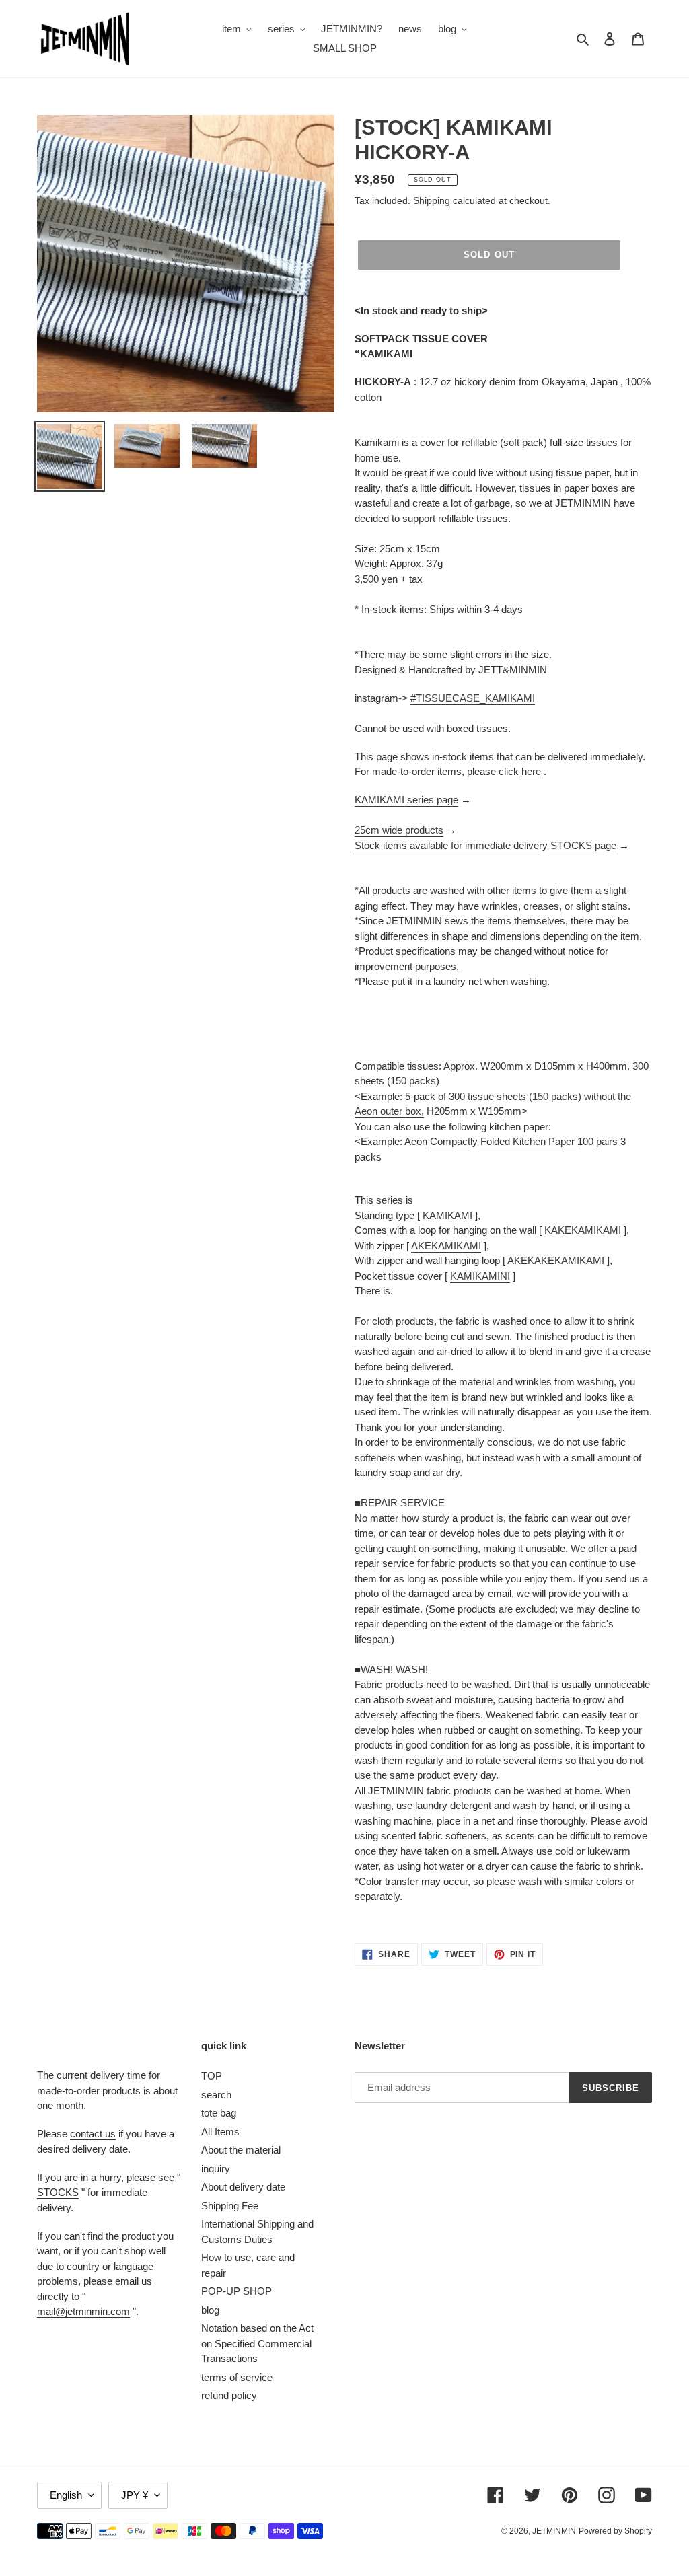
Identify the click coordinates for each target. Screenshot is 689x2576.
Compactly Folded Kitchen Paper (502, 1141)
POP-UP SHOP (237, 2291)
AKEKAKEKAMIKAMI (556, 1260)
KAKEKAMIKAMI (583, 1230)
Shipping (432, 200)
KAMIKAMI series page (406, 800)
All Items (220, 2132)
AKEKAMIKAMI (446, 1246)
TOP (212, 2076)
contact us (93, 2134)
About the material (241, 2150)
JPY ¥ (135, 2495)
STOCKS (58, 2192)
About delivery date (243, 2187)
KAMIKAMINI (480, 1276)
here (531, 771)
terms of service (237, 2377)
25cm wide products (399, 830)
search (216, 2095)
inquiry (216, 2169)
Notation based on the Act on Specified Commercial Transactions (257, 2343)
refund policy (229, 2395)
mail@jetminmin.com (83, 2311)
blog (210, 2310)
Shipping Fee (230, 2206)
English (66, 2495)
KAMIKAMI (447, 1215)
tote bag (219, 2113)
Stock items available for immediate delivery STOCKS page (485, 845)
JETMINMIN (554, 2531)
